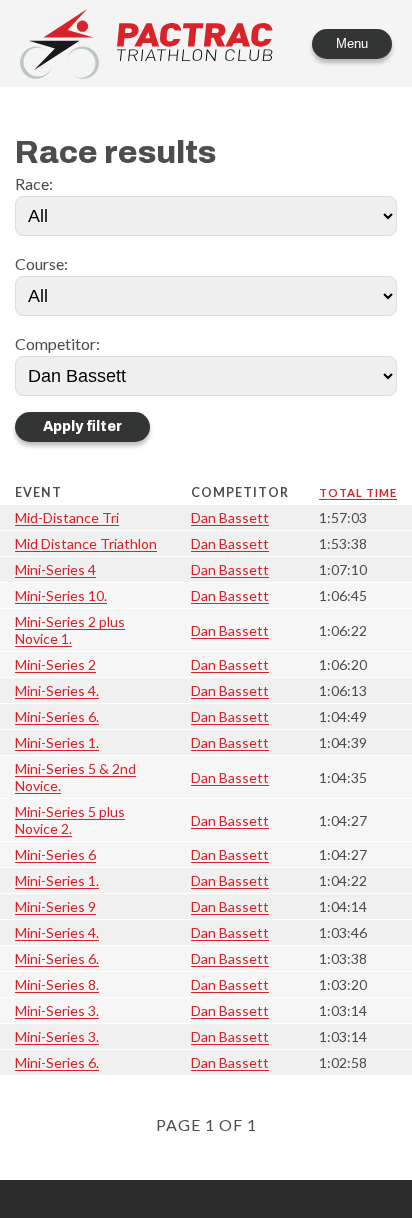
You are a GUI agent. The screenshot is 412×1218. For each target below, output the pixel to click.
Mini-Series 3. (57, 1010)
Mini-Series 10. (61, 595)
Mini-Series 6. (57, 716)
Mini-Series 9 (55, 906)
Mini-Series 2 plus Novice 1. (70, 630)
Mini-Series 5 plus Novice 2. (70, 820)
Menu (352, 43)
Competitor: (57, 343)
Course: (41, 263)
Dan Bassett (230, 517)
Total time (358, 492)
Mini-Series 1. (57, 742)
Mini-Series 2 (55, 664)
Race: (34, 183)
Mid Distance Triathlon (86, 543)
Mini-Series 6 (55, 854)
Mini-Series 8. (57, 984)
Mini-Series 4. (57, 690)
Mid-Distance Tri (67, 517)
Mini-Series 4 (55, 569)
